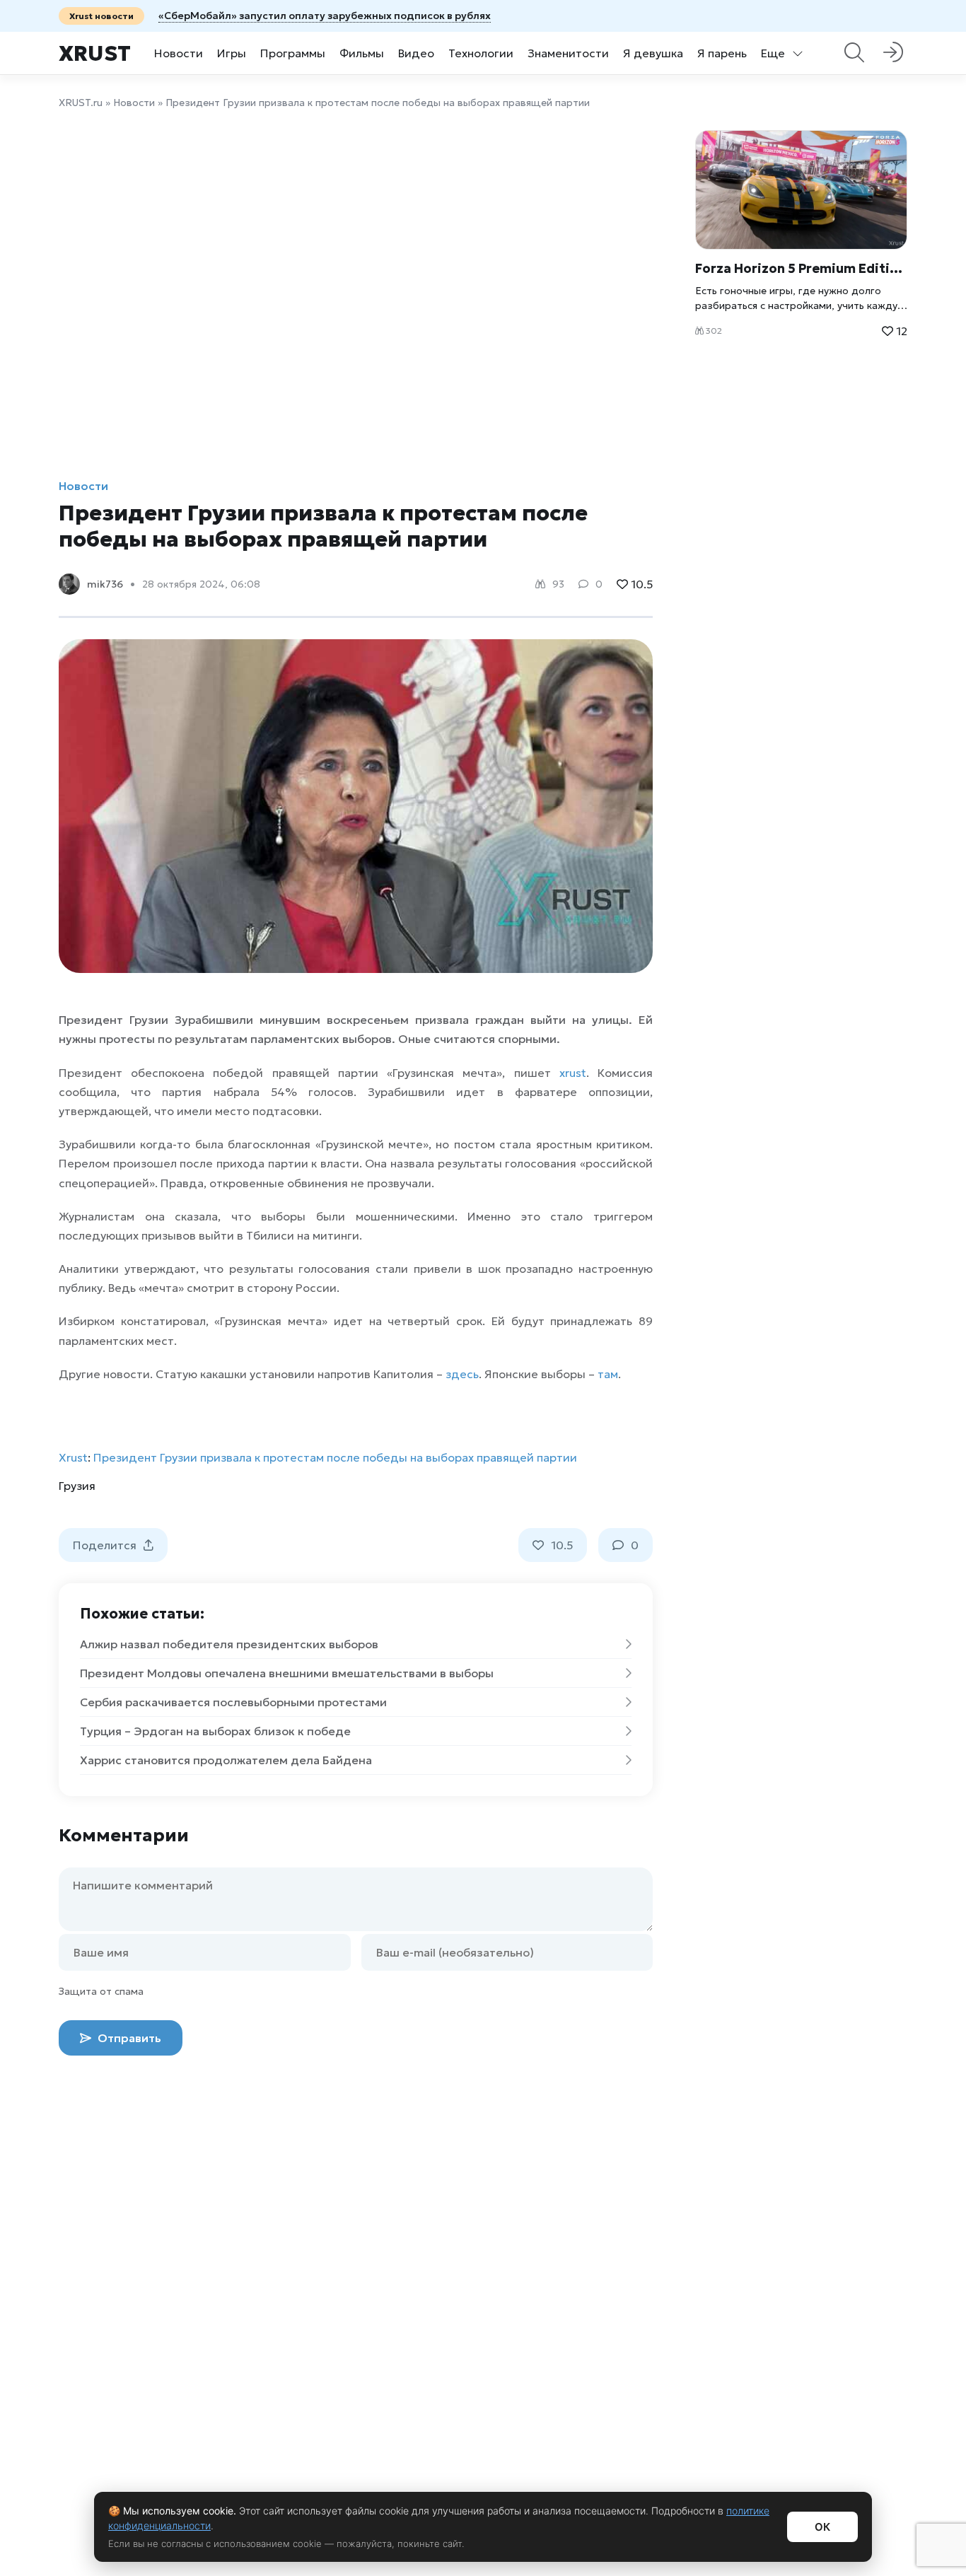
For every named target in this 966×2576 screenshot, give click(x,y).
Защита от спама (101, 1991)
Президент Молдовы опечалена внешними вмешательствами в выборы (287, 1673)
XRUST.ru (81, 103)
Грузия (77, 1486)
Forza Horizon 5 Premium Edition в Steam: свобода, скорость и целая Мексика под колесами (801, 268)
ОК (822, 2527)
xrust (573, 1073)
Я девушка (653, 53)
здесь (462, 1374)
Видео (416, 53)
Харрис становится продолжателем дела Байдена (226, 1760)
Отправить (128, 2038)
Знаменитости (568, 53)
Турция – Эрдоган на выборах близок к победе (215, 1731)
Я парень (722, 53)
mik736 (105, 584)
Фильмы (362, 53)
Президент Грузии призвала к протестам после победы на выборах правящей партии (335, 1457)
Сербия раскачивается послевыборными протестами (233, 1702)
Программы (293, 53)
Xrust (95, 53)
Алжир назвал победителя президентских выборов (229, 1644)
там (608, 1374)
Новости (179, 53)
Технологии (481, 53)
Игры (232, 53)
